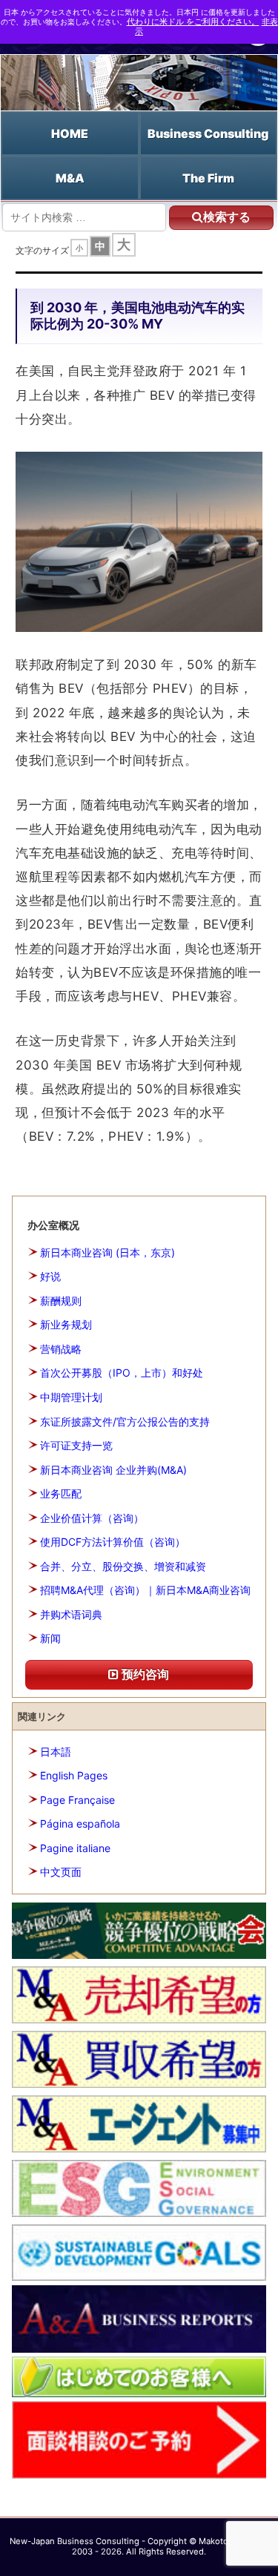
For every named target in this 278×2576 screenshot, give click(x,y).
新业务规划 (66, 1324)
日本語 (56, 1752)
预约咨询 (144, 1674)
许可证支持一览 (76, 1445)
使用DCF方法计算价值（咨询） (113, 1542)
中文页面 (61, 1872)
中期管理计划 (71, 1397)
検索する (227, 217)
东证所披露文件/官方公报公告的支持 (125, 1422)
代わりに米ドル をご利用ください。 (193, 22)
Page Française (77, 1800)
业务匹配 (61, 1493)
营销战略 (61, 1349)
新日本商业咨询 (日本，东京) (107, 1252)
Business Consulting (208, 134)
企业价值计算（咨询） (92, 1518)
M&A (70, 178)
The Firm (208, 178)
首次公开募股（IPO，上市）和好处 (122, 1373)
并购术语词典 (71, 1614)
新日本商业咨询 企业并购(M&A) (113, 1470)
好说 (50, 1276)
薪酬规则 (61, 1301)
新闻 (50, 1638)
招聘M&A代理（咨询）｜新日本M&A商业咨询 (145, 1590)
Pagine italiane (75, 1848)
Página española (80, 1824)
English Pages (74, 1775)
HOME (70, 134)
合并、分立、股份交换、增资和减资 (123, 1566)
